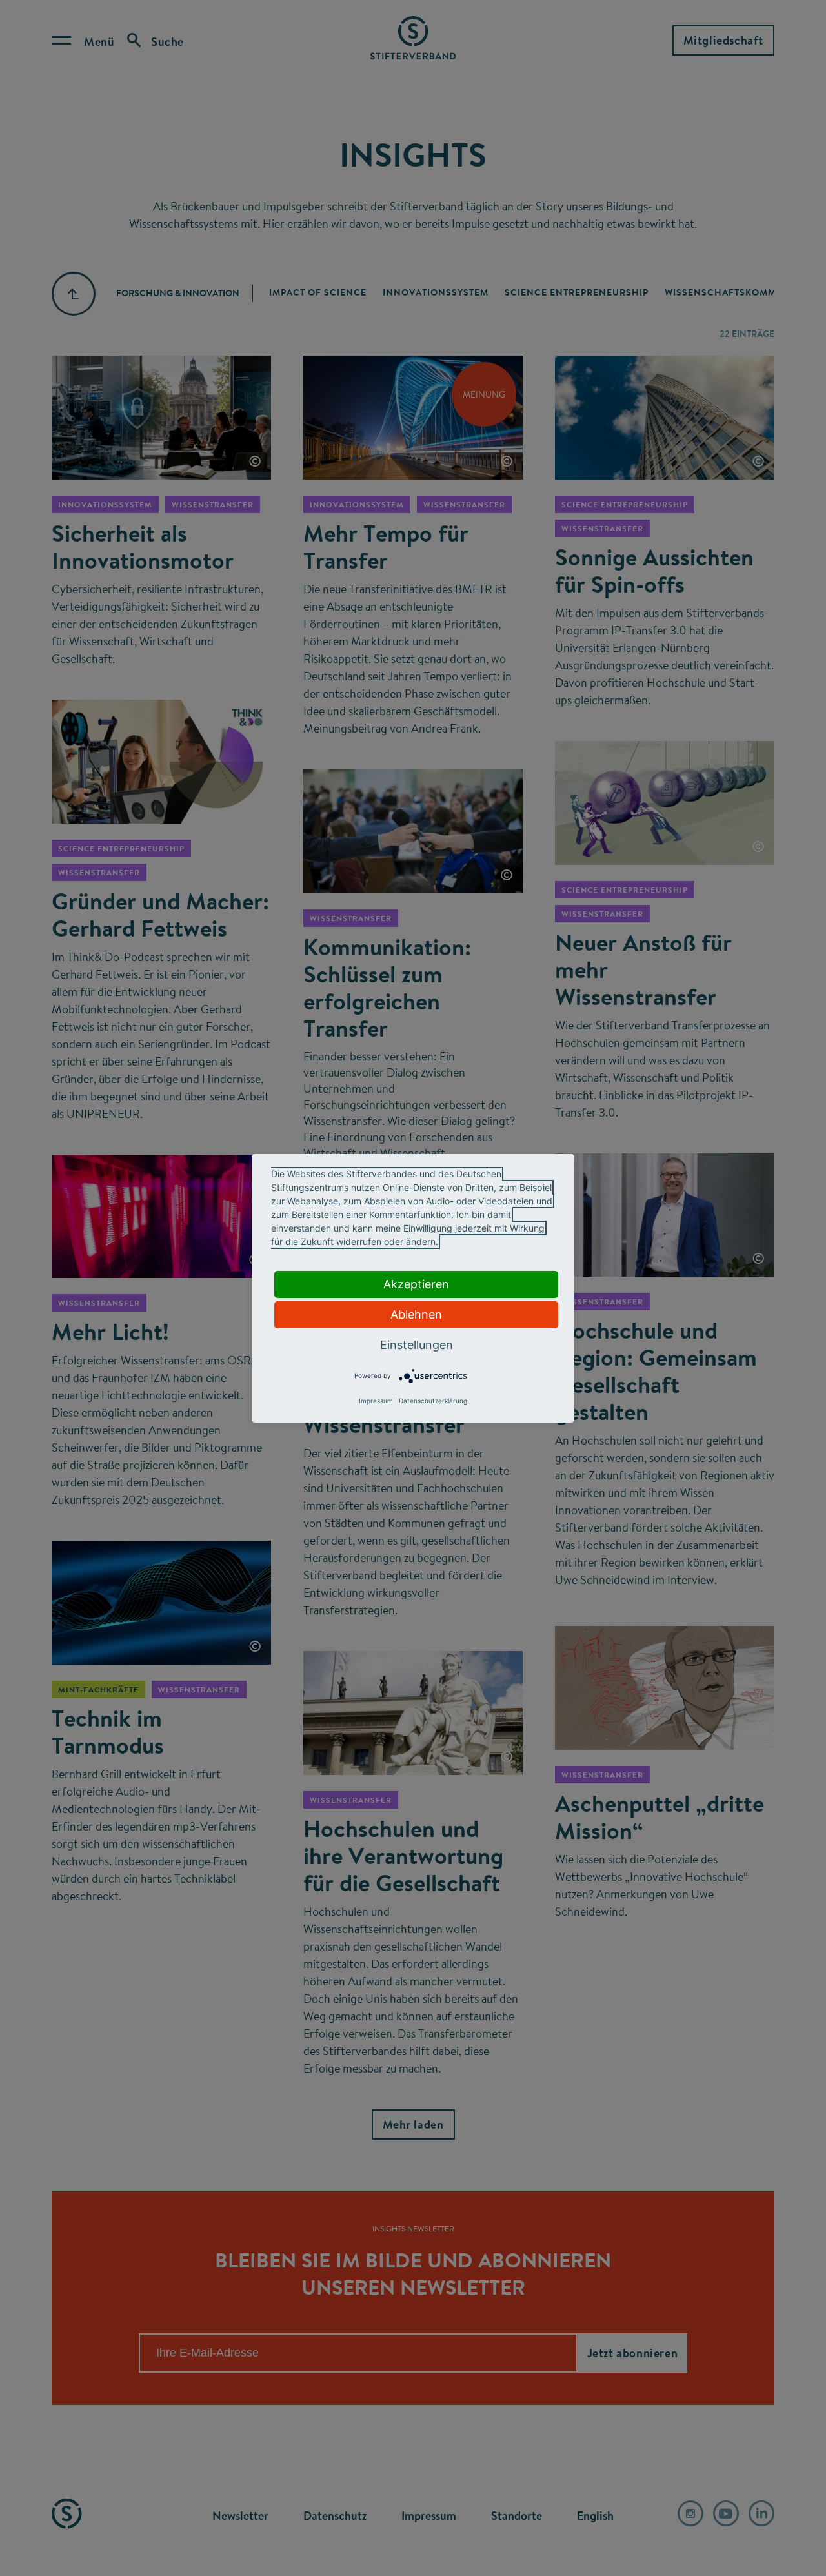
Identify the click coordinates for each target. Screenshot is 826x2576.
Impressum (376, 1401)
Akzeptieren (416, 1284)
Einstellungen (417, 1345)
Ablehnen (416, 1314)
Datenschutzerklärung (433, 1401)
